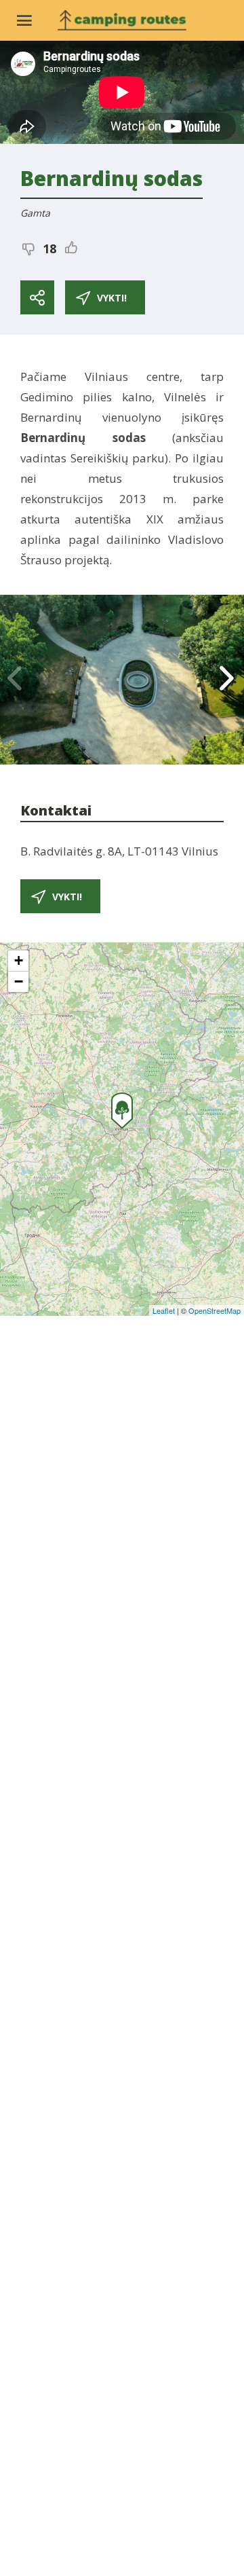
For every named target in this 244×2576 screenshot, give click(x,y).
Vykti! (112, 298)
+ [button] (19, 960)
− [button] (19, 981)
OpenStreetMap (215, 1310)
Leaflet (164, 1310)
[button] (228, 680)
